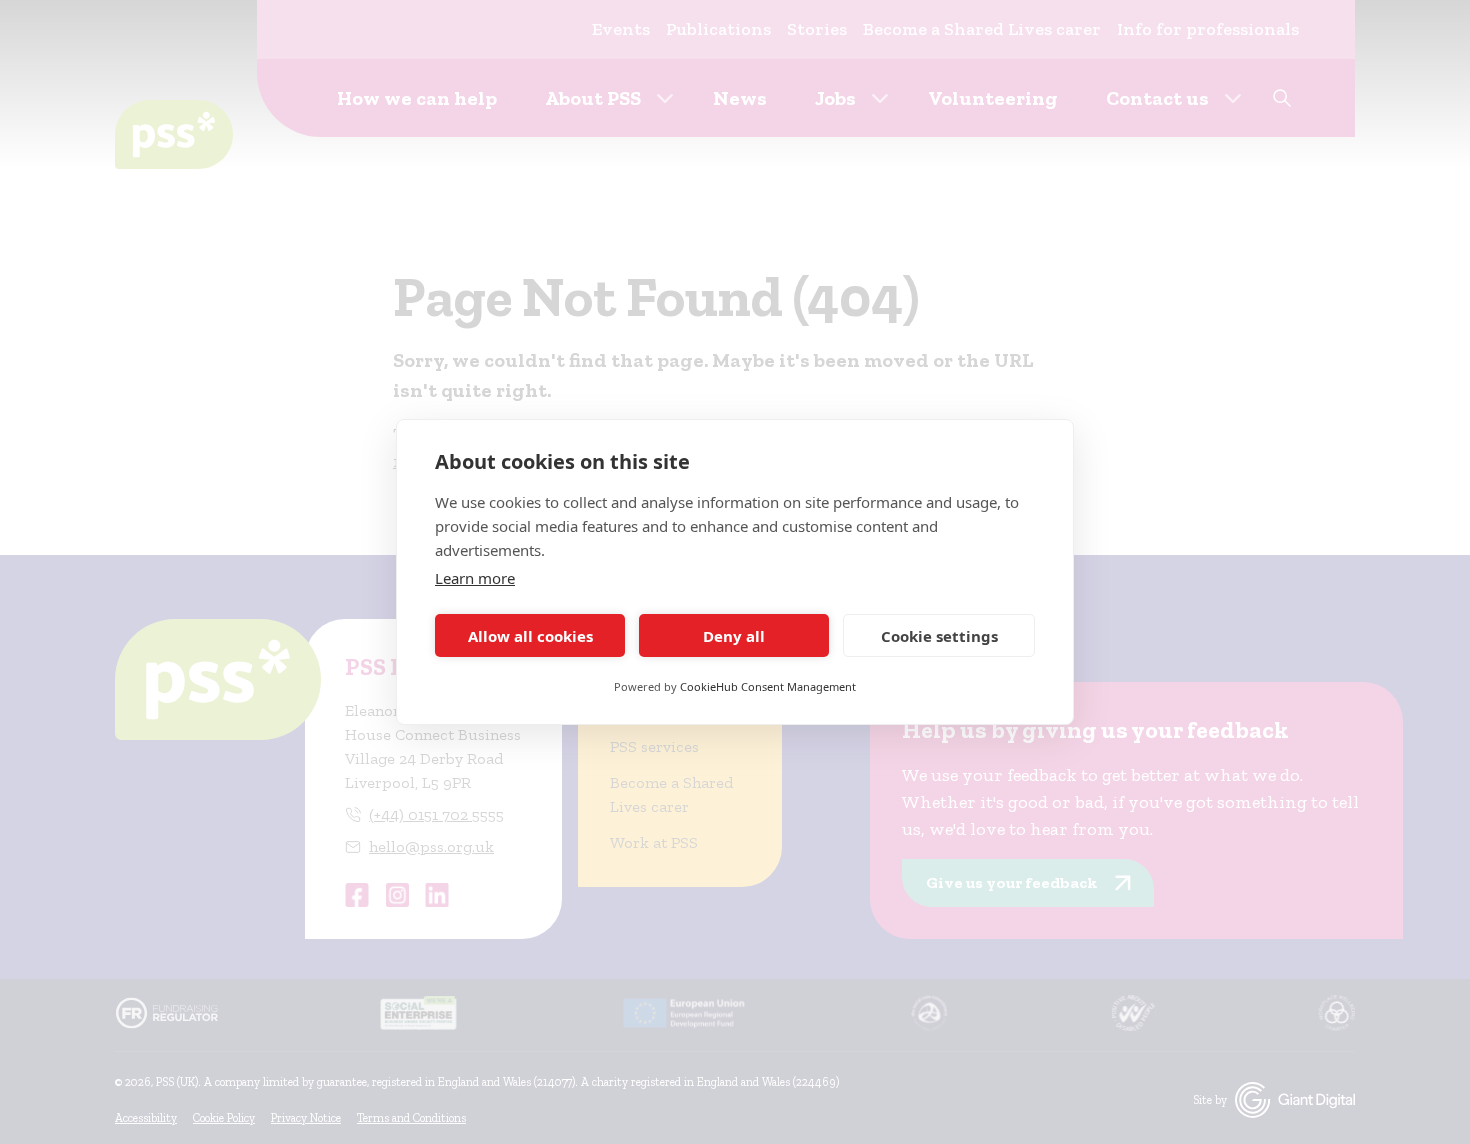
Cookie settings (939, 636)
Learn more (475, 578)
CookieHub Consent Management (768, 686)
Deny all (734, 636)
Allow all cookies (530, 636)
